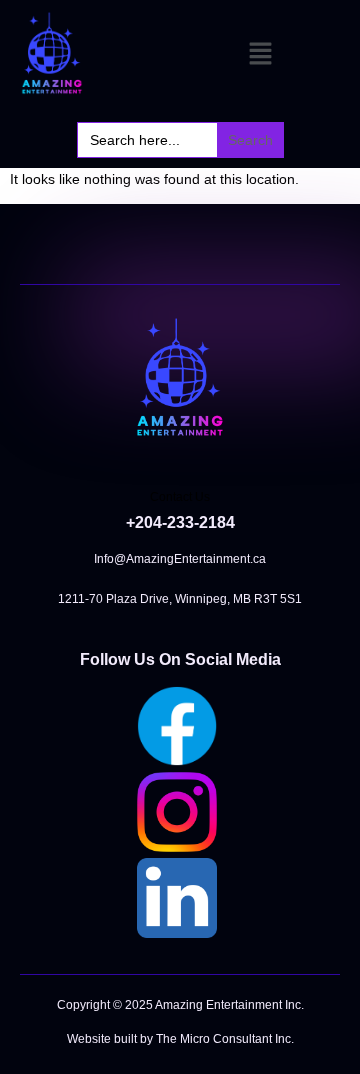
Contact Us (180, 497)
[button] (260, 56)
